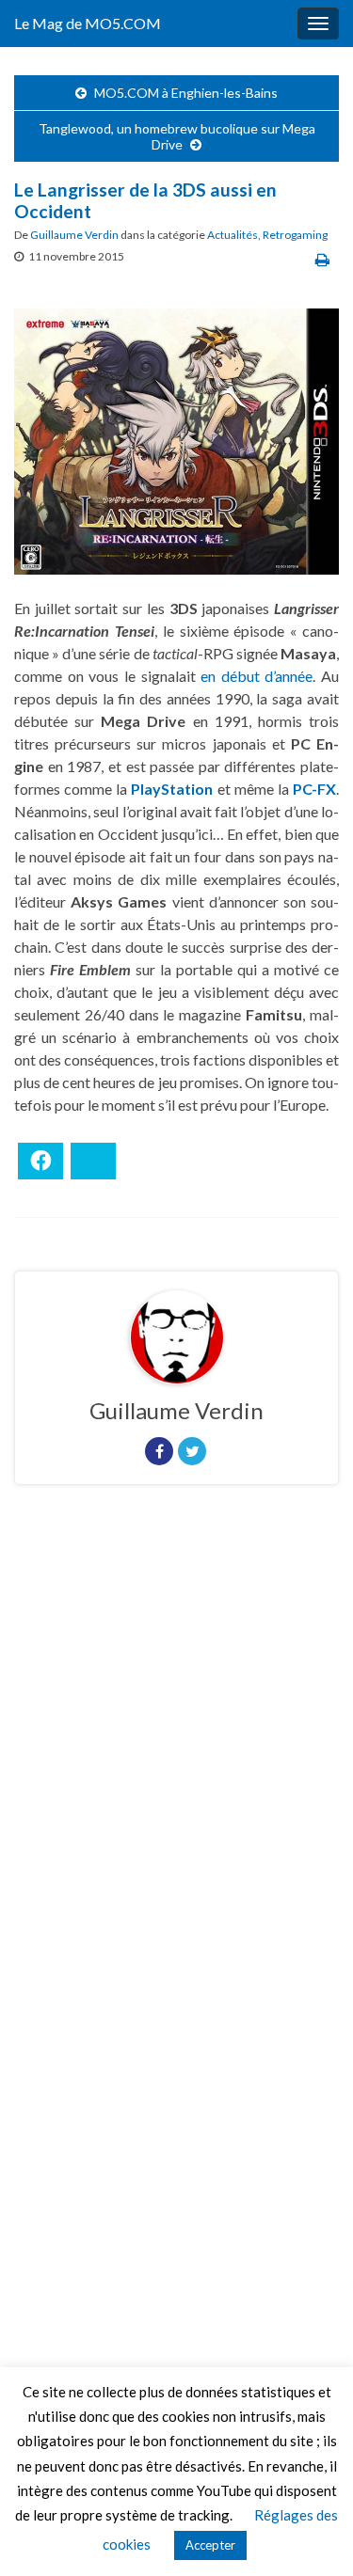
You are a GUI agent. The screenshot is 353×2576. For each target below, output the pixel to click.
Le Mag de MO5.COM (88, 23)
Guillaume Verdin (74, 235)
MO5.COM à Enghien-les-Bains (186, 93)
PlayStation (172, 789)
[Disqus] (176, 1758)
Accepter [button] (210, 2545)
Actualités (233, 235)
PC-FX (314, 789)
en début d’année (257, 676)
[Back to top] (311, 2534)
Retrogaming (295, 235)
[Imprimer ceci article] (322, 259)
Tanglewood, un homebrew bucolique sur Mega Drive (177, 136)
